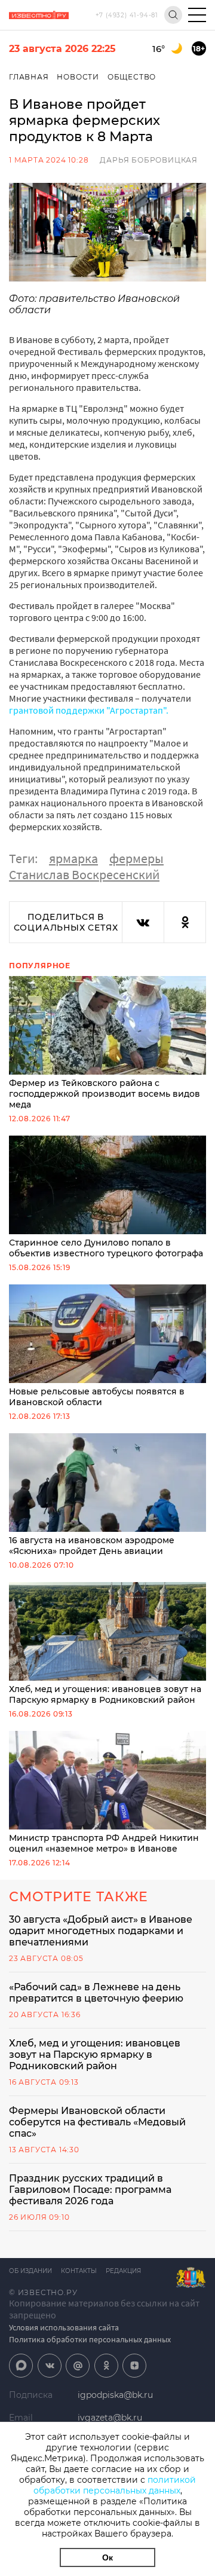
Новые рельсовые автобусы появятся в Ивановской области (97, 1397)
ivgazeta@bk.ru (110, 2418)
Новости (78, 77)
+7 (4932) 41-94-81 (127, 15)
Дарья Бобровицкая (149, 160)
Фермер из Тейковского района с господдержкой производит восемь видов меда (105, 1094)
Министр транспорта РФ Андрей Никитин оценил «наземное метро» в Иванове (104, 1843)
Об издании (30, 2271)
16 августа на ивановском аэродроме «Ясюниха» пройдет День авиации (92, 1546)
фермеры (136, 858)
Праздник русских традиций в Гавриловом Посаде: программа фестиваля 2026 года (90, 2190)
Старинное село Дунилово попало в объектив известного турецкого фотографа (106, 1248)
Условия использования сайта (64, 2327)
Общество (132, 77)
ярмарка (73, 858)
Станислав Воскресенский (84, 874)
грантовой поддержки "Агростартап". (89, 710)
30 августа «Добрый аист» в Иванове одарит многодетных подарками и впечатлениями (101, 1931)
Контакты (79, 2271)
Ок (107, 2557)
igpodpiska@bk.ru (115, 2395)
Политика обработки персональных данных (90, 2339)
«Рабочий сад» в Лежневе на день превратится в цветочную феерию (96, 1993)
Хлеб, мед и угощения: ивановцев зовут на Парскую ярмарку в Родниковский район (105, 1694)
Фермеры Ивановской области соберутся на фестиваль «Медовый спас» (97, 2122)
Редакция (123, 2271)
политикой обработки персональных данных (115, 2485)
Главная (29, 77)
